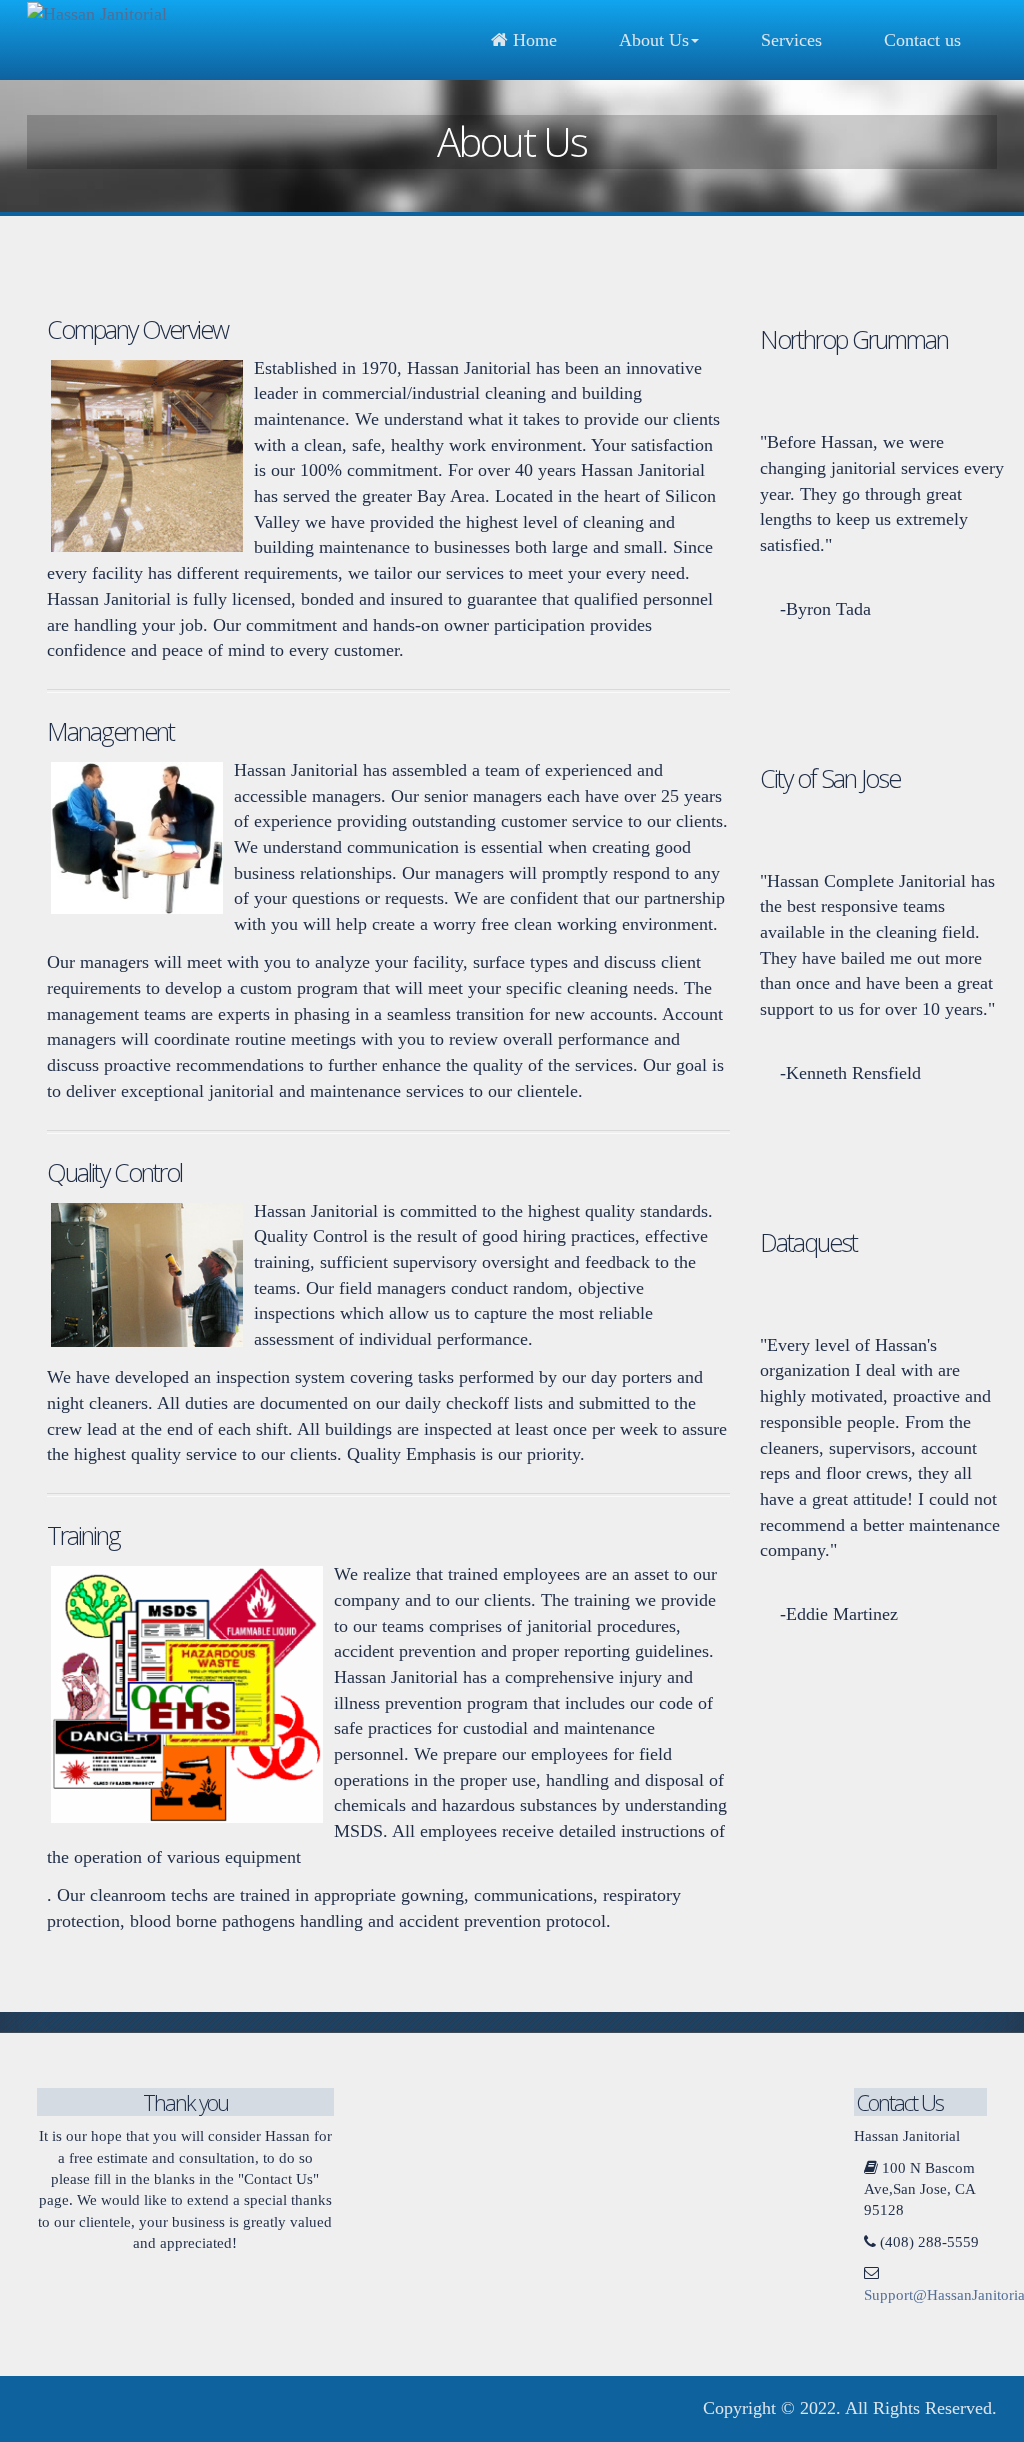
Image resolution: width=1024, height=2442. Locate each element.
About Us (654, 40)
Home (532, 40)
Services (791, 40)
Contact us (922, 40)
